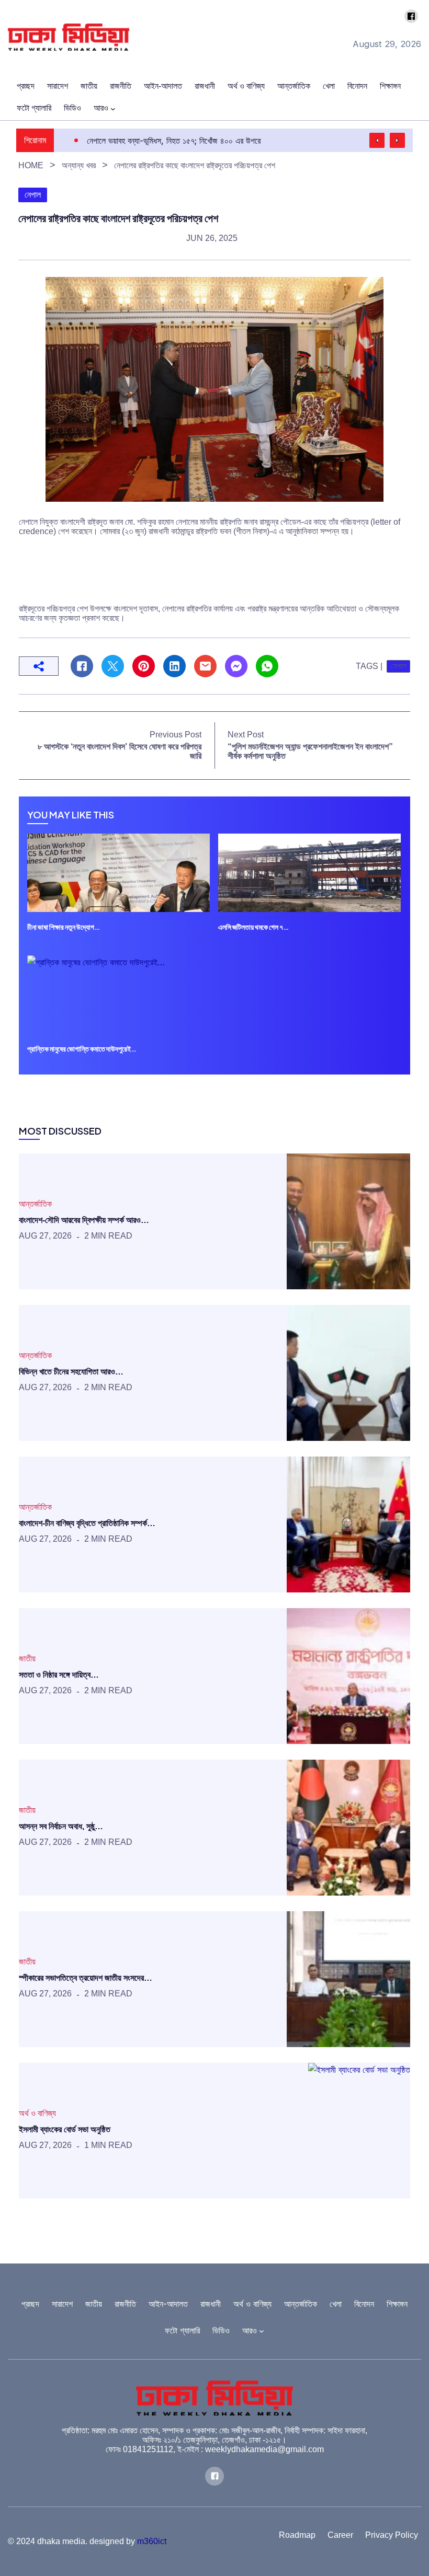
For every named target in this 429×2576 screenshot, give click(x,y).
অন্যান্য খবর (79, 165)
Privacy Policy (392, 2535)
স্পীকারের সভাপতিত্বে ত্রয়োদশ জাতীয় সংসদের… (86, 1978)
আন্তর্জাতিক (35, 1204)
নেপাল (33, 195)
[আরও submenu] (113, 109)
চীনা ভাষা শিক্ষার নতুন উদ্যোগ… (64, 927)
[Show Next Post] (397, 140)
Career (340, 2535)
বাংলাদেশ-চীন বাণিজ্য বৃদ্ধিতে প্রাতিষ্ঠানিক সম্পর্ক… (87, 1523)
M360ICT (152, 2541)
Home (31, 165)
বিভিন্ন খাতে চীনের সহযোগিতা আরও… (71, 1372)
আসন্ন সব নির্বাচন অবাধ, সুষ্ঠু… (61, 1826)
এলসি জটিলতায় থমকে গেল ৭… (253, 927)
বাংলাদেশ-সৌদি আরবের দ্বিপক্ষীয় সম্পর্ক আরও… (84, 1220)
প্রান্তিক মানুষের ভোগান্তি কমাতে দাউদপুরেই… (82, 1049)
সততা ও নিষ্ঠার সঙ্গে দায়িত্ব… (59, 1675)
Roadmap (297, 2535)
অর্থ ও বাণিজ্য (37, 2113)
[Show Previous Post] (377, 140)
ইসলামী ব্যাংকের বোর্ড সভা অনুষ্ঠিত (65, 2129)
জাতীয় (27, 1659)
